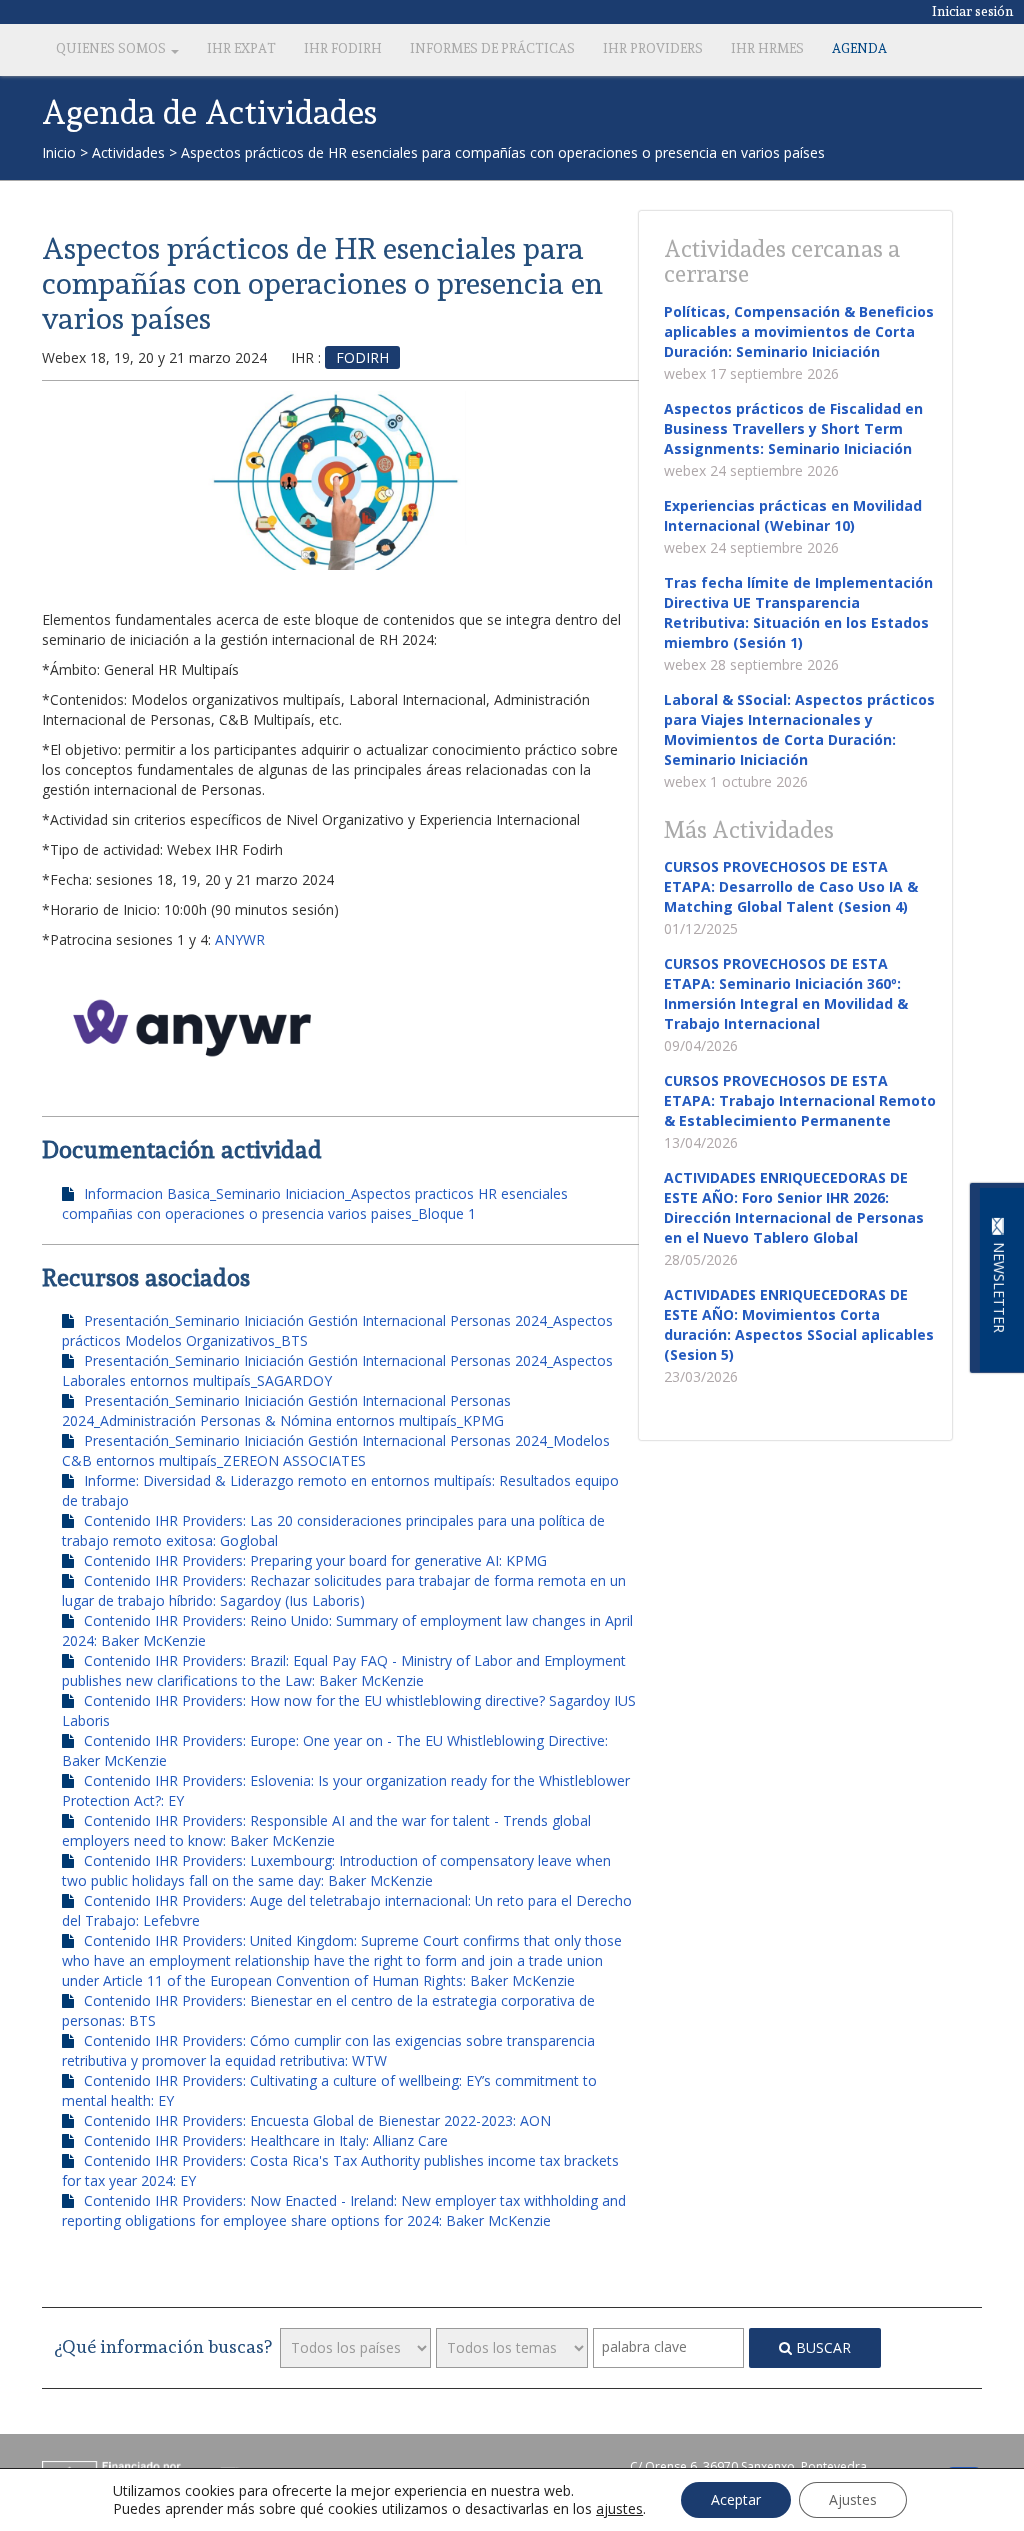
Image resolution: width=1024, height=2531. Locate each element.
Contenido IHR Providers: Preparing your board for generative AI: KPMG (315, 1560)
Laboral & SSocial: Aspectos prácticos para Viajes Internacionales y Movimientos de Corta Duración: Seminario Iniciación (799, 729)
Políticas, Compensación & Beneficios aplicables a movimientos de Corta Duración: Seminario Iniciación (799, 331)
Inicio (59, 152)
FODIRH (362, 357)
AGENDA (859, 48)
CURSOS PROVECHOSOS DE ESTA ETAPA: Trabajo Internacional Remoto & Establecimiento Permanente (800, 1100)
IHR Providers (653, 48)
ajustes (619, 2509)
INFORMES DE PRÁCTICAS (492, 48)
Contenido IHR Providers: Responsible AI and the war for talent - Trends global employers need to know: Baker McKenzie (326, 1830)
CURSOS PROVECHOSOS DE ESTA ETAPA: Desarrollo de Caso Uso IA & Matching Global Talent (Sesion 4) (791, 886)
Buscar (821, 2347)
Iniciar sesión (973, 11)
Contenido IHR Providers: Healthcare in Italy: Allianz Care (266, 2140)
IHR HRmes (767, 48)
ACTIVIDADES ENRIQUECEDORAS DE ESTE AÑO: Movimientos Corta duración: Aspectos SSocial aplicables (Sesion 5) (799, 1324)
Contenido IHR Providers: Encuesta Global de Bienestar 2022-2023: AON (317, 2120)
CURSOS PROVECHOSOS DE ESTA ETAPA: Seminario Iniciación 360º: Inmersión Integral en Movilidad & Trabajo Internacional (786, 993)
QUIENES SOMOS (112, 48)
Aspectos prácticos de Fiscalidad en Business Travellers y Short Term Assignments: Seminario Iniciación (793, 428)
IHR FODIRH (343, 48)
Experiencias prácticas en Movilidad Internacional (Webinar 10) (793, 515)
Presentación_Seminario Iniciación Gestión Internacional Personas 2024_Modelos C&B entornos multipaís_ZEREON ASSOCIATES (336, 1450)
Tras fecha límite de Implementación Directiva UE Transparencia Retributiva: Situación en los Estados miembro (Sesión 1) (798, 612)
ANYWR (240, 939)
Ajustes (853, 2499)
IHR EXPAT (241, 48)
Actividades (128, 152)
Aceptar (736, 2499)
